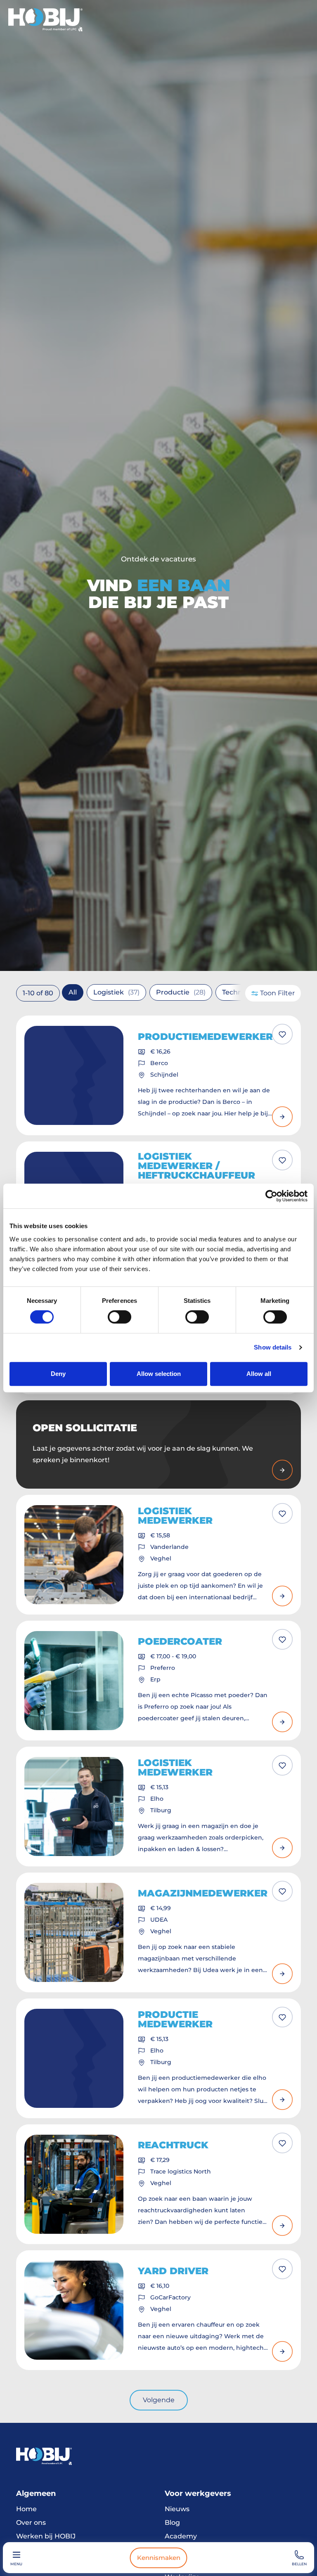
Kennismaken (159, 2558)
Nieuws (177, 2509)
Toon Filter (277, 993)
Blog (172, 2523)
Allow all (259, 1374)
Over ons (31, 2523)
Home (26, 2509)
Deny (58, 1374)
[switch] (119, 1317)
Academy (181, 2536)
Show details (273, 1347)
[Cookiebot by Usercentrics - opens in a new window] (271, 1196)
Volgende (159, 2400)
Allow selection (159, 1374)
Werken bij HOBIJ (46, 2536)
